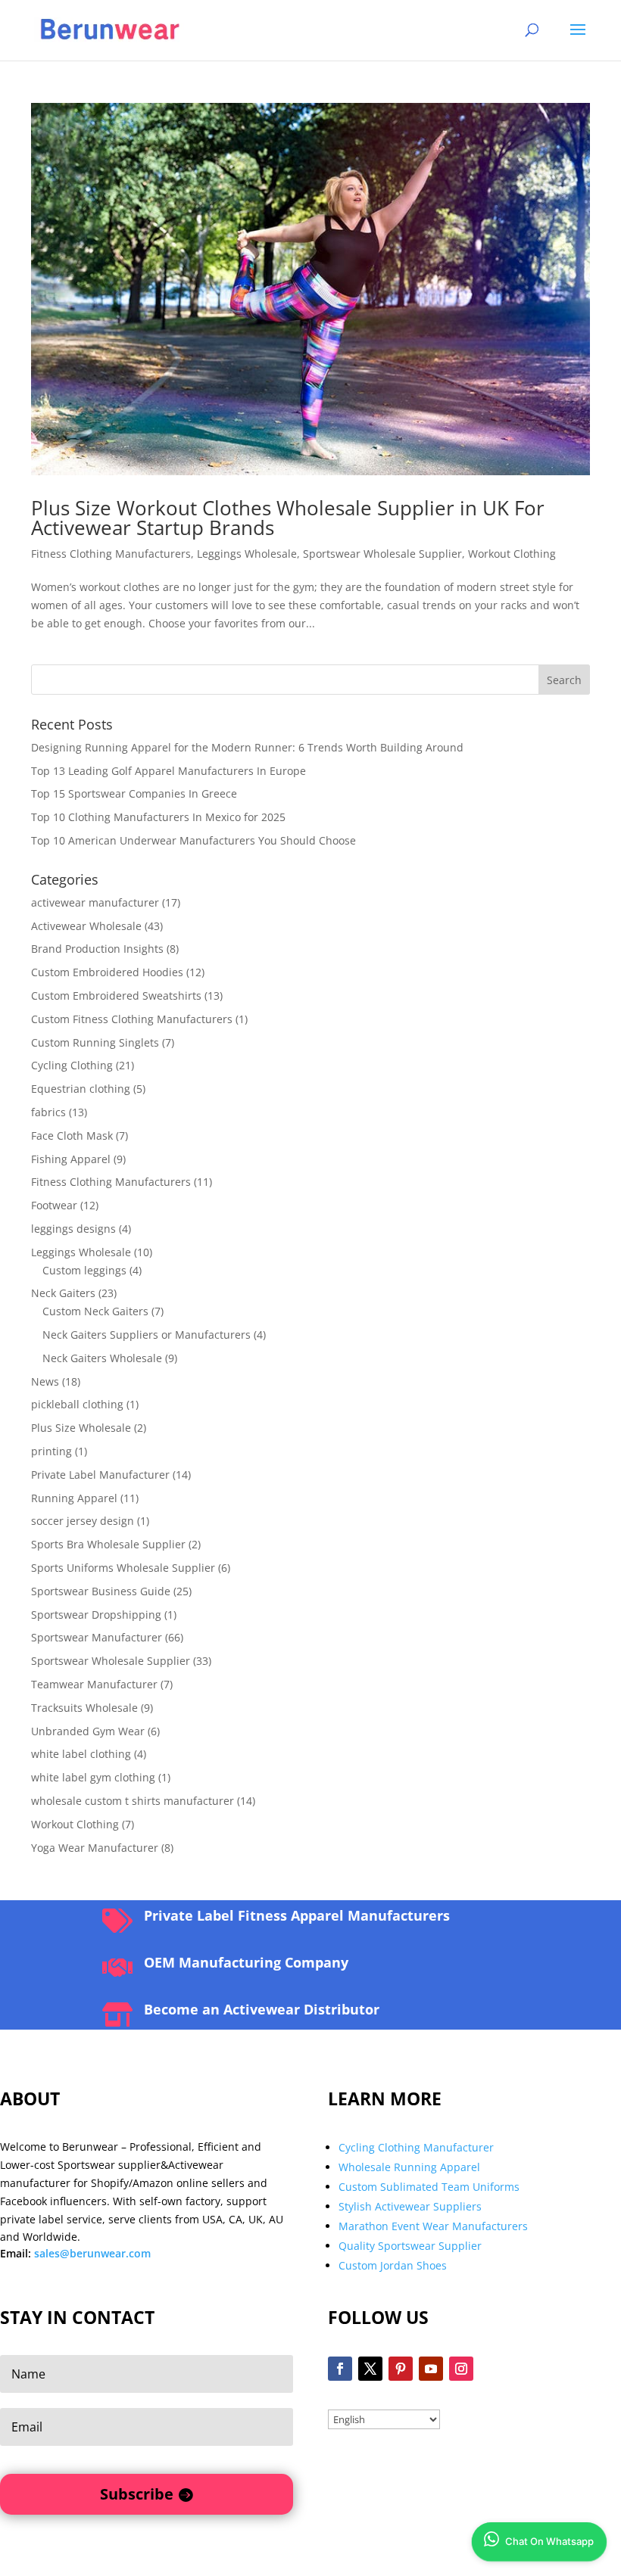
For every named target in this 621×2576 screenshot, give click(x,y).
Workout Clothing (512, 554)
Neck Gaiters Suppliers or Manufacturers (147, 1335)
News (45, 1381)
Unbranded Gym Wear (88, 1731)
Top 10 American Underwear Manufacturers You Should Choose (193, 840)
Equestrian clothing (81, 1089)
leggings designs (73, 1229)
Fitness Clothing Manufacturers (111, 554)
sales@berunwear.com (92, 2253)
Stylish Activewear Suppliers (410, 2206)
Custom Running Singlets (95, 1042)
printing (51, 1451)
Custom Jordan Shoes (393, 2265)
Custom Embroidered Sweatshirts (116, 996)
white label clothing (81, 1754)
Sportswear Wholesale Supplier (382, 554)
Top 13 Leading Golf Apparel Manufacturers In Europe (169, 771)
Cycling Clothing (72, 1065)
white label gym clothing (93, 1777)
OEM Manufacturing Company (246, 1962)
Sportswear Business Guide (101, 1591)
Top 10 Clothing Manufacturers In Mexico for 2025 (158, 817)
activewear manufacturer (95, 902)
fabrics (48, 1112)
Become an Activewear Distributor (262, 2009)
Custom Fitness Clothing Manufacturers (132, 1019)
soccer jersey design (83, 1521)
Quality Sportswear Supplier (410, 2246)
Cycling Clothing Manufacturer (416, 2147)
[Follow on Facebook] (340, 2369)
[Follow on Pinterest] (401, 2369)
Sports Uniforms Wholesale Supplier (123, 1568)
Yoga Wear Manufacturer (95, 1848)
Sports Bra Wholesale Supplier (108, 1544)
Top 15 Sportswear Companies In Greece (134, 793)
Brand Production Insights (97, 949)
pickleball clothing (77, 1404)
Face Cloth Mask (72, 1136)
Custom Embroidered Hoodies (107, 972)
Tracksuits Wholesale (84, 1708)
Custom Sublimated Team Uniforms (429, 2187)
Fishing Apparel (71, 1159)
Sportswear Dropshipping (96, 1615)
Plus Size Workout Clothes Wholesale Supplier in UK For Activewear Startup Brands (288, 518)
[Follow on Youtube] (431, 2369)
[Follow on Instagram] (461, 2369)
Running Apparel (74, 1498)
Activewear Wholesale (86, 926)
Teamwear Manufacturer (94, 1684)
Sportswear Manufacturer (97, 1637)
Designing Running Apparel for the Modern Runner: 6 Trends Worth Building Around (247, 747)
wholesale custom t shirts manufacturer (133, 1801)
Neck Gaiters (63, 1293)
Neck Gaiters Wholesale (102, 1358)
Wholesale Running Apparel (409, 2167)
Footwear (54, 1205)
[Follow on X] (370, 2369)
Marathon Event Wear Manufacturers (433, 2226)
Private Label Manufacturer (100, 1475)
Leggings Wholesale (247, 554)
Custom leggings (84, 1270)
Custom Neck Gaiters (95, 1311)
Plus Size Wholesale (81, 1428)
